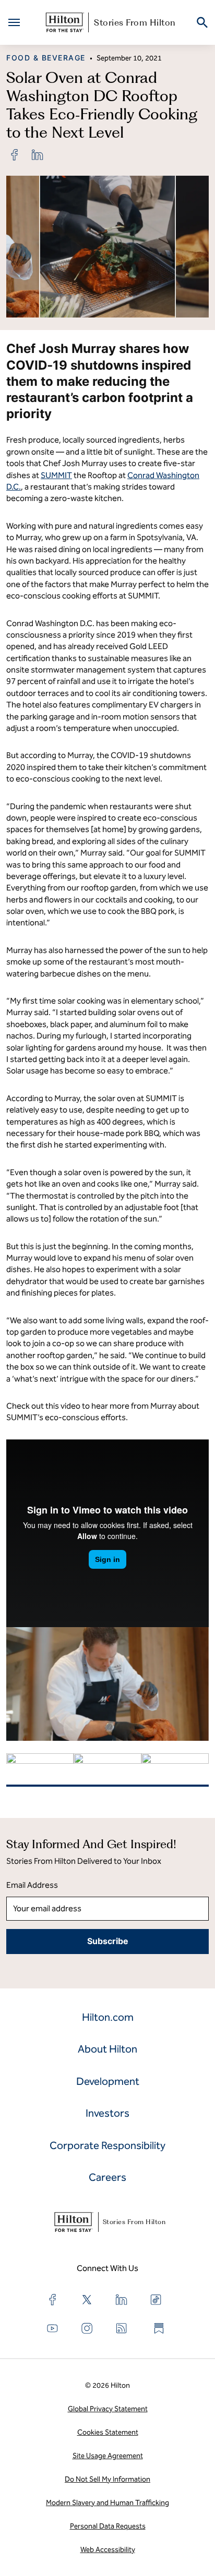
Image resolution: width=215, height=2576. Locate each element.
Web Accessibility (108, 2550)
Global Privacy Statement (108, 2409)
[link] (15, 155)
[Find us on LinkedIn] (122, 2300)
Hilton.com (108, 2017)
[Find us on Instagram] (87, 2328)
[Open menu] (14, 22)
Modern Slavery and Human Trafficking (107, 2503)
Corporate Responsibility (107, 2145)
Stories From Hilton (135, 22)
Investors (107, 2113)
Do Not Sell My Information (107, 2479)
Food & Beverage (46, 58)
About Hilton (107, 2049)
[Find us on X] (87, 2300)
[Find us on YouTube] (53, 2328)
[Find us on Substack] (159, 2328)
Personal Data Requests (108, 2526)
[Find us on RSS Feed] (122, 2328)
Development (108, 2081)
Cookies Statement (108, 2432)
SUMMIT (56, 475)
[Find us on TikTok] (156, 2300)
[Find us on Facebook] (53, 2300)
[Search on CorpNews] (202, 23)
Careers (107, 2177)
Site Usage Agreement (108, 2456)
